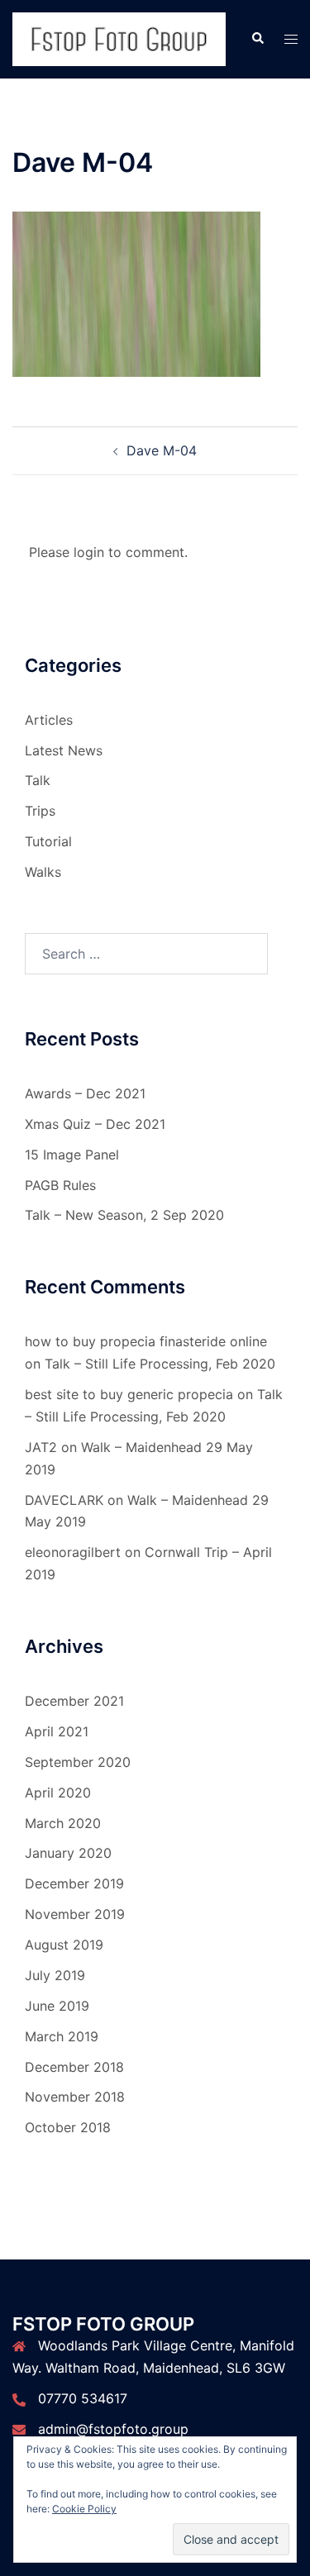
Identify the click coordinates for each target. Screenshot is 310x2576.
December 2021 (74, 1701)
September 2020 (78, 1762)
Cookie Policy (84, 2509)
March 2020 (63, 1823)
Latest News (64, 750)
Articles (49, 720)
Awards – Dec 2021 (85, 1093)
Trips (40, 811)
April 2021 (57, 1731)
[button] (257, 39)
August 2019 (64, 1945)
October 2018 (68, 2127)
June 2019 (57, 2006)
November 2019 (75, 1914)
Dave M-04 (162, 450)
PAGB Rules (60, 1185)
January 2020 (68, 1853)
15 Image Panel (72, 1155)
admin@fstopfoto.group (113, 2429)
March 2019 (62, 2036)
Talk (38, 780)
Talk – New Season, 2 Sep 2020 (124, 1215)
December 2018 (74, 2067)
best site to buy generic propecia (129, 1394)
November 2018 (75, 2097)
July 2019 (55, 1975)
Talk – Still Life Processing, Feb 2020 (160, 1364)
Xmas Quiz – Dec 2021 (95, 1124)
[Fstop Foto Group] (119, 38)
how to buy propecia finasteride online (146, 1341)
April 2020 (58, 1793)
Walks (43, 872)
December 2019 (74, 1883)
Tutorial (48, 841)
